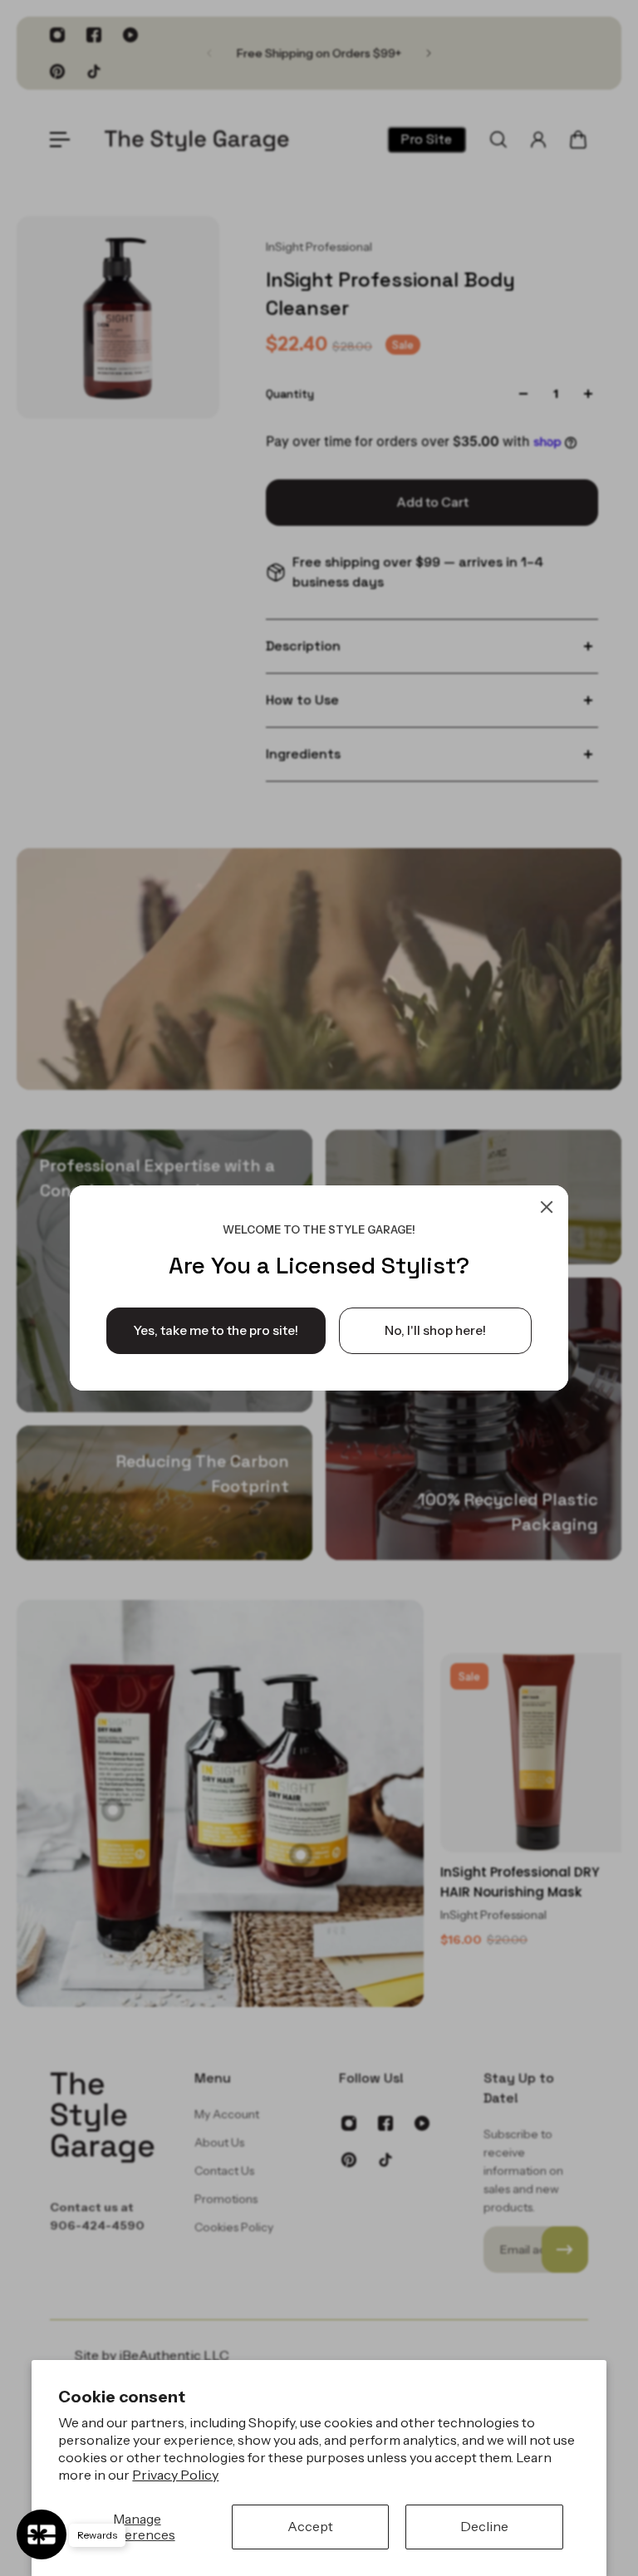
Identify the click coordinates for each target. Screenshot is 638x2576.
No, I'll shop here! (435, 1330)
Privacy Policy (175, 2475)
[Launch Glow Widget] (42, 2534)
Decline (484, 2526)
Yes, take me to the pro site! (216, 1330)
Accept (310, 2526)
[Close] (547, 1207)
